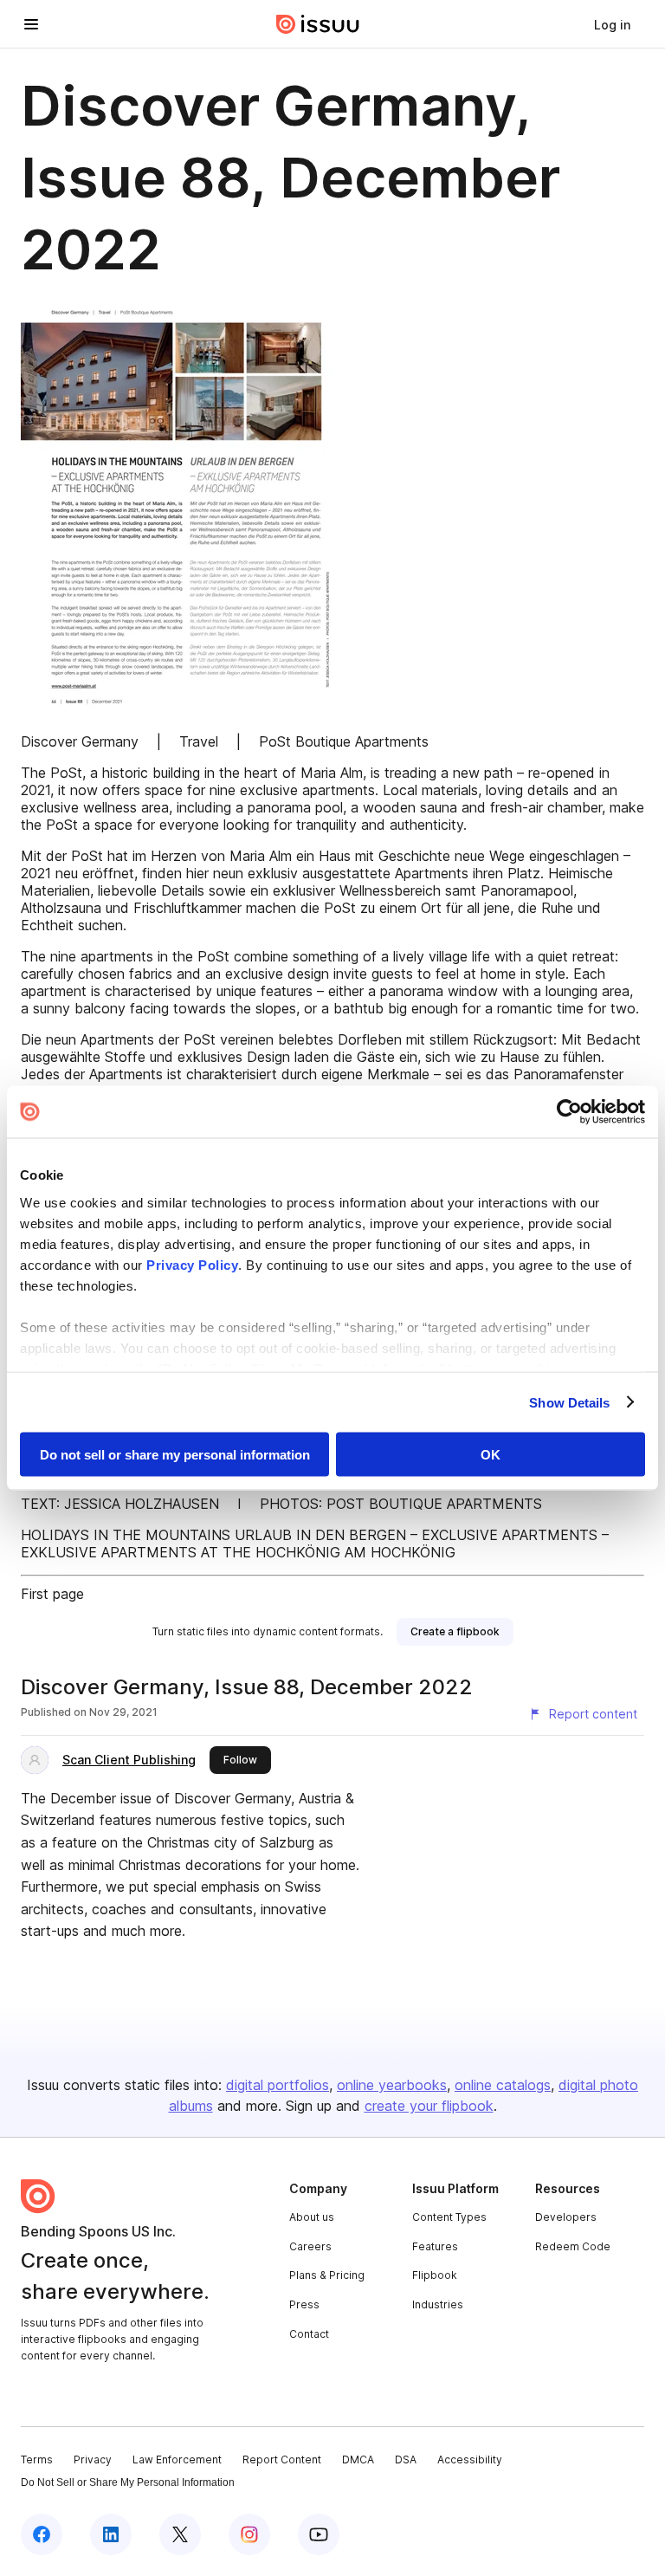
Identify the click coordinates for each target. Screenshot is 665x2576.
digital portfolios (278, 2085)
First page (52, 1594)
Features (435, 2246)
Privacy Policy (192, 1264)
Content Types (449, 2217)
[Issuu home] (318, 24)
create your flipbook (429, 2106)
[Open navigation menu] (31, 24)
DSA (406, 2459)
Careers (310, 2246)
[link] (612, 24)
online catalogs (503, 2085)
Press (304, 2304)
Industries (438, 2304)
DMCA (358, 2459)
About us (312, 2217)
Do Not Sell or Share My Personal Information (128, 2482)
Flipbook (435, 2275)
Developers (566, 2217)
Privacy (93, 2459)
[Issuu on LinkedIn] (111, 2534)
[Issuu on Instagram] (249, 2534)
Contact (309, 2334)
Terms (37, 2459)
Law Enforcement (177, 2459)
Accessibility (470, 2459)
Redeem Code (573, 2246)
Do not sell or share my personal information (175, 1455)
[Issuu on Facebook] (42, 2534)
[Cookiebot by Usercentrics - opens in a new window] (569, 1112)
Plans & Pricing (327, 2275)
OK (491, 1455)
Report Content (282, 2459)
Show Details (569, 1402)
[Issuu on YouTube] (319, 2534)
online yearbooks (392, 2085)
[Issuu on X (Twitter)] (180, 2534)
